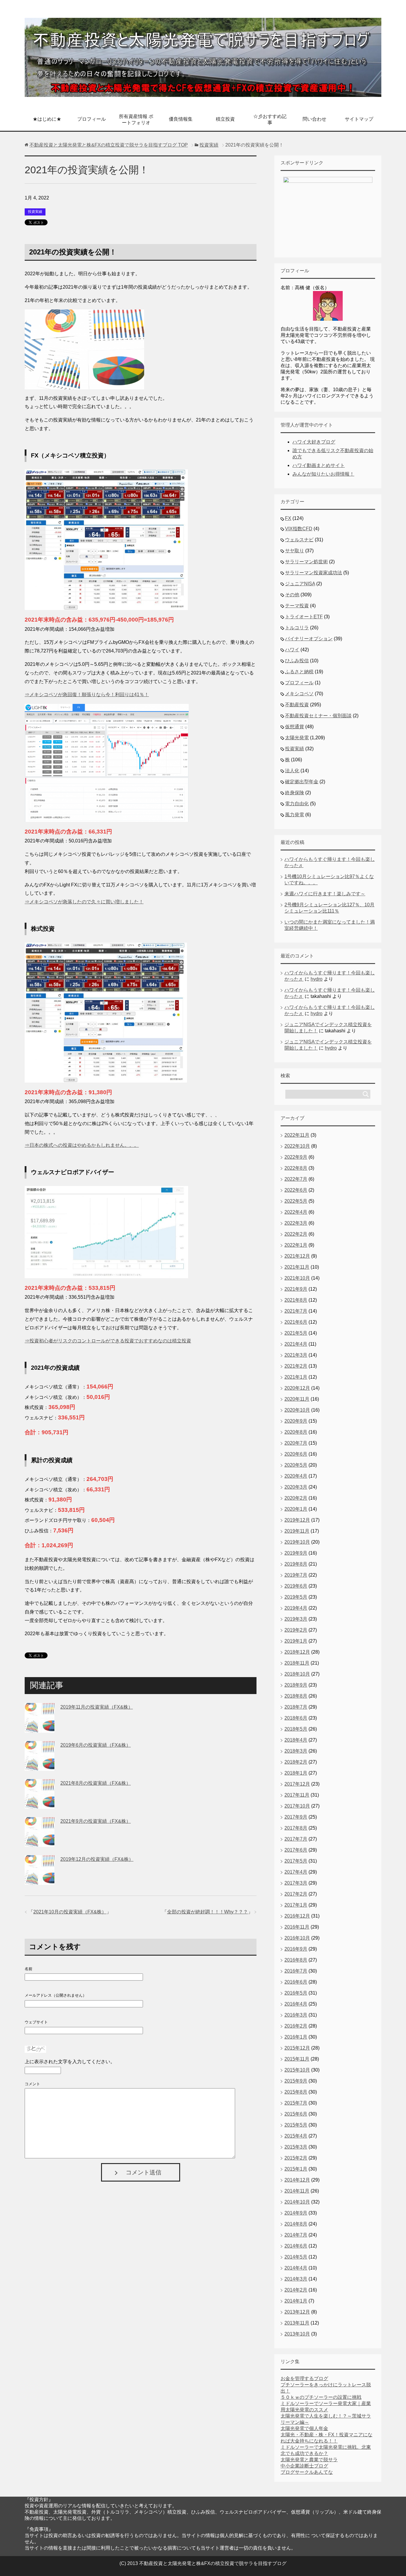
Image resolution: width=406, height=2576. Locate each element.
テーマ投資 (297, 606)
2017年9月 (296, 1817)
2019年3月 (296, 1619)
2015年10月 (297, 2070)
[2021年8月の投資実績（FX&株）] (40, 1804)
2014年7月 (296, 2235)
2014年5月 (296, 2257)
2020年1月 (296, 1509)
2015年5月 (296, 2125)
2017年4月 (296, 1872)
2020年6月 (296, 1454)
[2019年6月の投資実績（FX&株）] (40, 1766)
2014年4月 (296, 2268)
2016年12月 (297, 1916)
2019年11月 (297, 1531)
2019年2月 (296, 1630)
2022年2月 (296, 1234)
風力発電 (295, 815)
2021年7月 (296, 1311)
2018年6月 (296, 1718)
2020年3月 (296, 1487)
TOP (109, 145)
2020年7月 (296, 1443)
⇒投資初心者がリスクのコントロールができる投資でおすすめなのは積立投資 (108, 1341)
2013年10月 (297, 2334)
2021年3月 (296, 1355)
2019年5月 (296, 1597)
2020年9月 (296, 1421)
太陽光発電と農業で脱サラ (309, 2460)
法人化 (292, 771)
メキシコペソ (299, 694)
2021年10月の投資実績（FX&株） (70, 1912)
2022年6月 (296, 1190)
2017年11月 (297, 1795)
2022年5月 (296, 1201)
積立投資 (225, 119)
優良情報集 (181, 119)
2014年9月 (296, 2213)
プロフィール (92, 119)
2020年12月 (297, 1388)
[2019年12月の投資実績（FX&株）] (40, 1880)
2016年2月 (296, 2026)
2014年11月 (297, 2191)
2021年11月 (297, 1267)
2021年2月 (296, 1366)
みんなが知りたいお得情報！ (323, 474)
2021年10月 (297, 1278)
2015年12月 (297, 2048)
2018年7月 (296, 1707)
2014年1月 (296, 2301)
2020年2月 (296, 1498)
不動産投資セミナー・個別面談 (318, 716)
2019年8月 (296, 1564)
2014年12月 (297, 2180)
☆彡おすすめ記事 (270, 119)
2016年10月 (297, 1938)
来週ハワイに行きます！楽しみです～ (325, 894)
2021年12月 (297, 1256)
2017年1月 (296, 1905)
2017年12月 (297, 1784)
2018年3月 (296, 1751)
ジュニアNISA (300, 584)
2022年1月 (296, 1245)
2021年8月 (296, 1300)
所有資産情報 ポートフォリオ (136, 119)
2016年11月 (297, 1927)
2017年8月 (296, 1828)
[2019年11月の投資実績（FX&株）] (40, 1728)
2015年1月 (296, 2169)
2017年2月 (296, 1894)
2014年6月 (296, 2246)
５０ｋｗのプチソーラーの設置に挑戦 (321, 2397)
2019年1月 (296, 1641)
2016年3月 (296, 2015)
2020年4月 (296, 1476)
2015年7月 (296, 2103)
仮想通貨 (295, 727)
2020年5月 (296, 1465)
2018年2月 (296, 1762)
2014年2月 (296, 2290)
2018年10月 (297, 1674)
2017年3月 (296, 1883)
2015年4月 (296, 2136)
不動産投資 (297, 705)
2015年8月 (296, 2092)
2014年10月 (297, 2202)
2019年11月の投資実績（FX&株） (97, 1707)
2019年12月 (297, 1520)
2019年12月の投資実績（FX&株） (97, 1859)
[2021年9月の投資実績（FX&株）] (40, 1842)
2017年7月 (296, 1839)
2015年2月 (296, 2158)
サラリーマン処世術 (306, 562)
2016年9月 (296, 1949)
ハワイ (292, 650)
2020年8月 (296, 1432)
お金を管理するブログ (304, 2378)
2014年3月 (296, 2279)
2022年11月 (297, 1135)
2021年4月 (296, 1344)
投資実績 (35, 212)
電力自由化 (297, 804)
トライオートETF (304, 617)
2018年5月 (296, 1729)
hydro (317, 979)
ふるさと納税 (299, 672)
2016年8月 (296, 1960)
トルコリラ (297, 628)
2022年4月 (296, 1212)
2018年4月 (296, 1740)
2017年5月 (296, 1861)
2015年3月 (296, 2147)
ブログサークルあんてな (307, 2472)
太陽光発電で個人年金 (304, 2428)
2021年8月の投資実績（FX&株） (96, 1783)
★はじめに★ (47, 119)
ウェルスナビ (299, 540)
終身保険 (295, 793)
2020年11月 (297, 1399)
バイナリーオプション (309, 639)
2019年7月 (296, 1575)
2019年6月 (296, 1586)
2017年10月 (297, 1806)
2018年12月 (297, 1652)
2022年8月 (296, 1168)
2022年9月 (296, 1157)
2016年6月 (296, 1982)
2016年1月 (296, 2037)
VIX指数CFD (299, 529)
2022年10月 (297, 1146)
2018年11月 (297, 1663)
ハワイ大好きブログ (314, 442)
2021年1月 (296, 1377)
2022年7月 (296, 1179)
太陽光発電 (297, 738)
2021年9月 (296, 1289)
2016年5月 (296, 1993)
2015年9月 (296, 2081)
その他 (292, 595)
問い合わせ (314, 119)
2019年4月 (296, 1608)
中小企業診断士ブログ (304, 2466)
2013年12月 (297, 2312)
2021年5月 (296, 1333)
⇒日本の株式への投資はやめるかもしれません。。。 (82, 1145)
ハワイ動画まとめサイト (319, 465)
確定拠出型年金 (302, 782)
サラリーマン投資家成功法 (314, 573)
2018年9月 (296, 1685)
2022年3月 (296, 1223)
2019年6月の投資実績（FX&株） (96, 1745)
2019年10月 (297, 1542)
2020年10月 (297, 1410)
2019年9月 (296, 1553)
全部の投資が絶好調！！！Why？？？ (207, 1912)
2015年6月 (296, 2114)
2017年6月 (296, 1850)
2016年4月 (296, 2004)
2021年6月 (296, 1322)
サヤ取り (295, 551)
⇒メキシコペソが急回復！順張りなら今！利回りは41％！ (87, 695)
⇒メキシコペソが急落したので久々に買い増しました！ (84, 902)
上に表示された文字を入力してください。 (70, 2062)
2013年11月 (297, 2323)
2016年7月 (296, 1971)
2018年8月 (296, 1696)
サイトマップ (359, 119)
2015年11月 (297, 2059)
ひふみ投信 (297, 661)
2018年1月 (296, 1773)
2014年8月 (296, 2224)
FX (288, 518)
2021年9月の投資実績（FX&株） (96, 1821)
